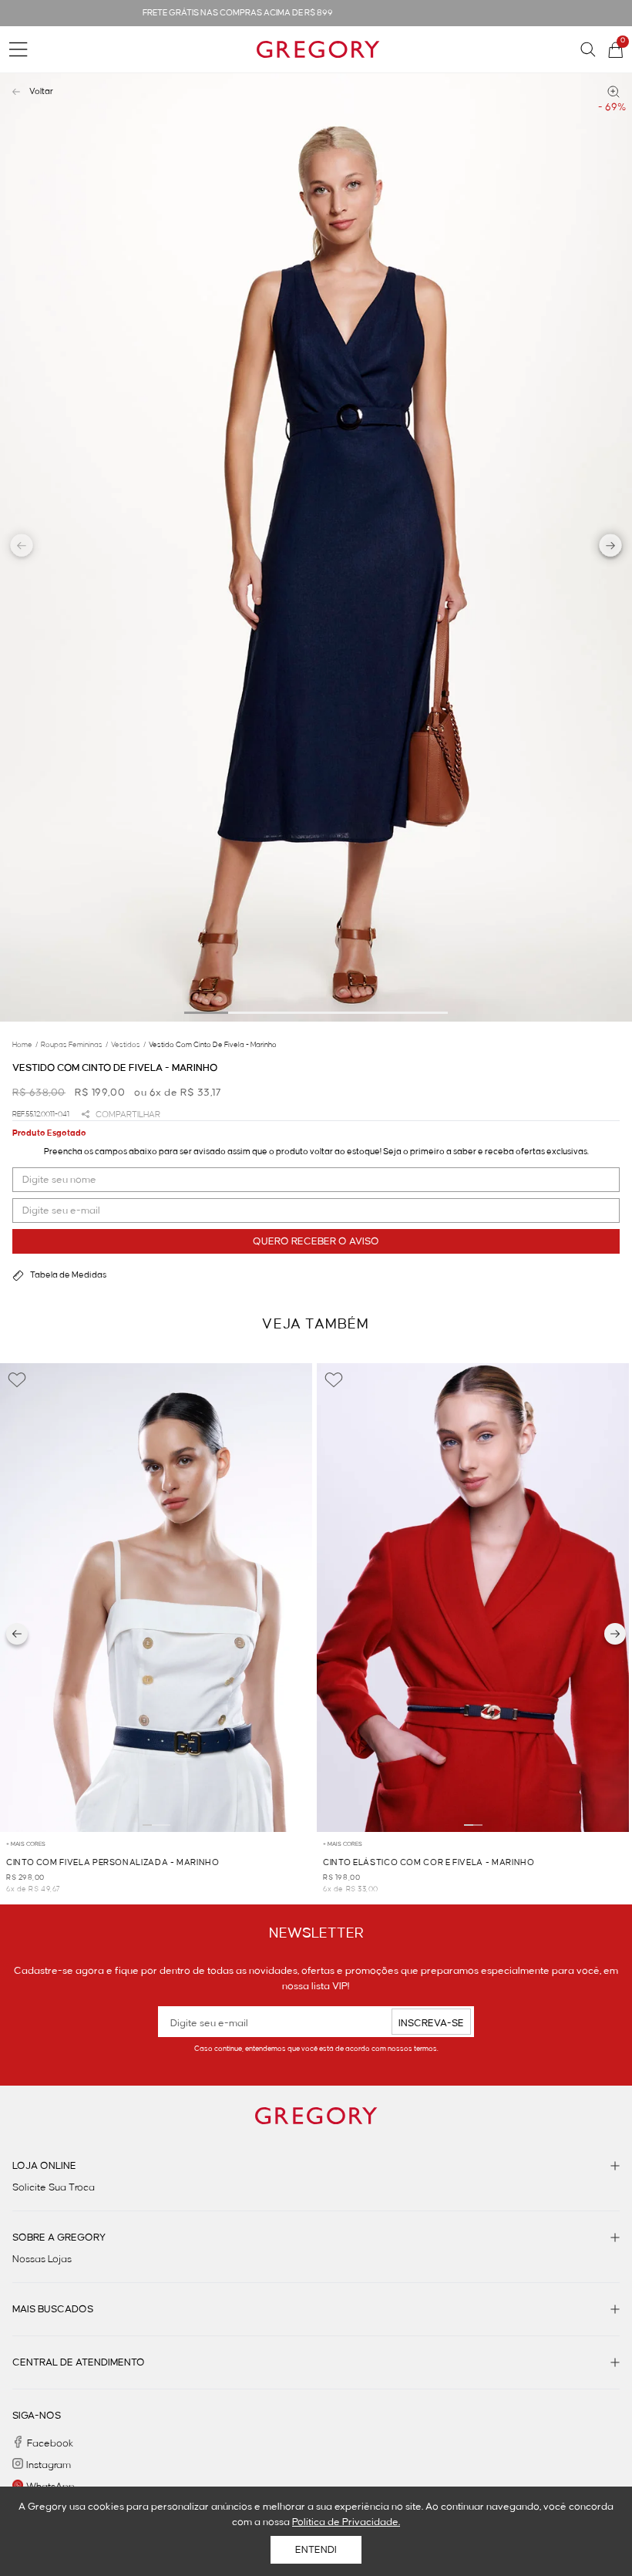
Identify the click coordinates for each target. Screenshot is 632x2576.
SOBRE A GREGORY (59, 2238)
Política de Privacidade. (346, 2522)
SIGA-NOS (37, 2416)
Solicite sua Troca (54, 2187)
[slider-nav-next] (611, 547)
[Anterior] (17, 1634)
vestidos (128, 1045)
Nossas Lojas (42, 2259)
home (25, 1045)
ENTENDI (316, 2550)
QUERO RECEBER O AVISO (316, 1241)
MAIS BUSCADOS (53, 2309)
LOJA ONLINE (44, 2166)
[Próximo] (615, 1634)
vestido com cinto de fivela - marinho (213, 1045)
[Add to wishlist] (17, 1380)
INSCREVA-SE (431, 2023)
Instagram (49, 2465)
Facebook (50, 2443)
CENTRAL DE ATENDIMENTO (79, 2362)
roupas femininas (74, 1045)
